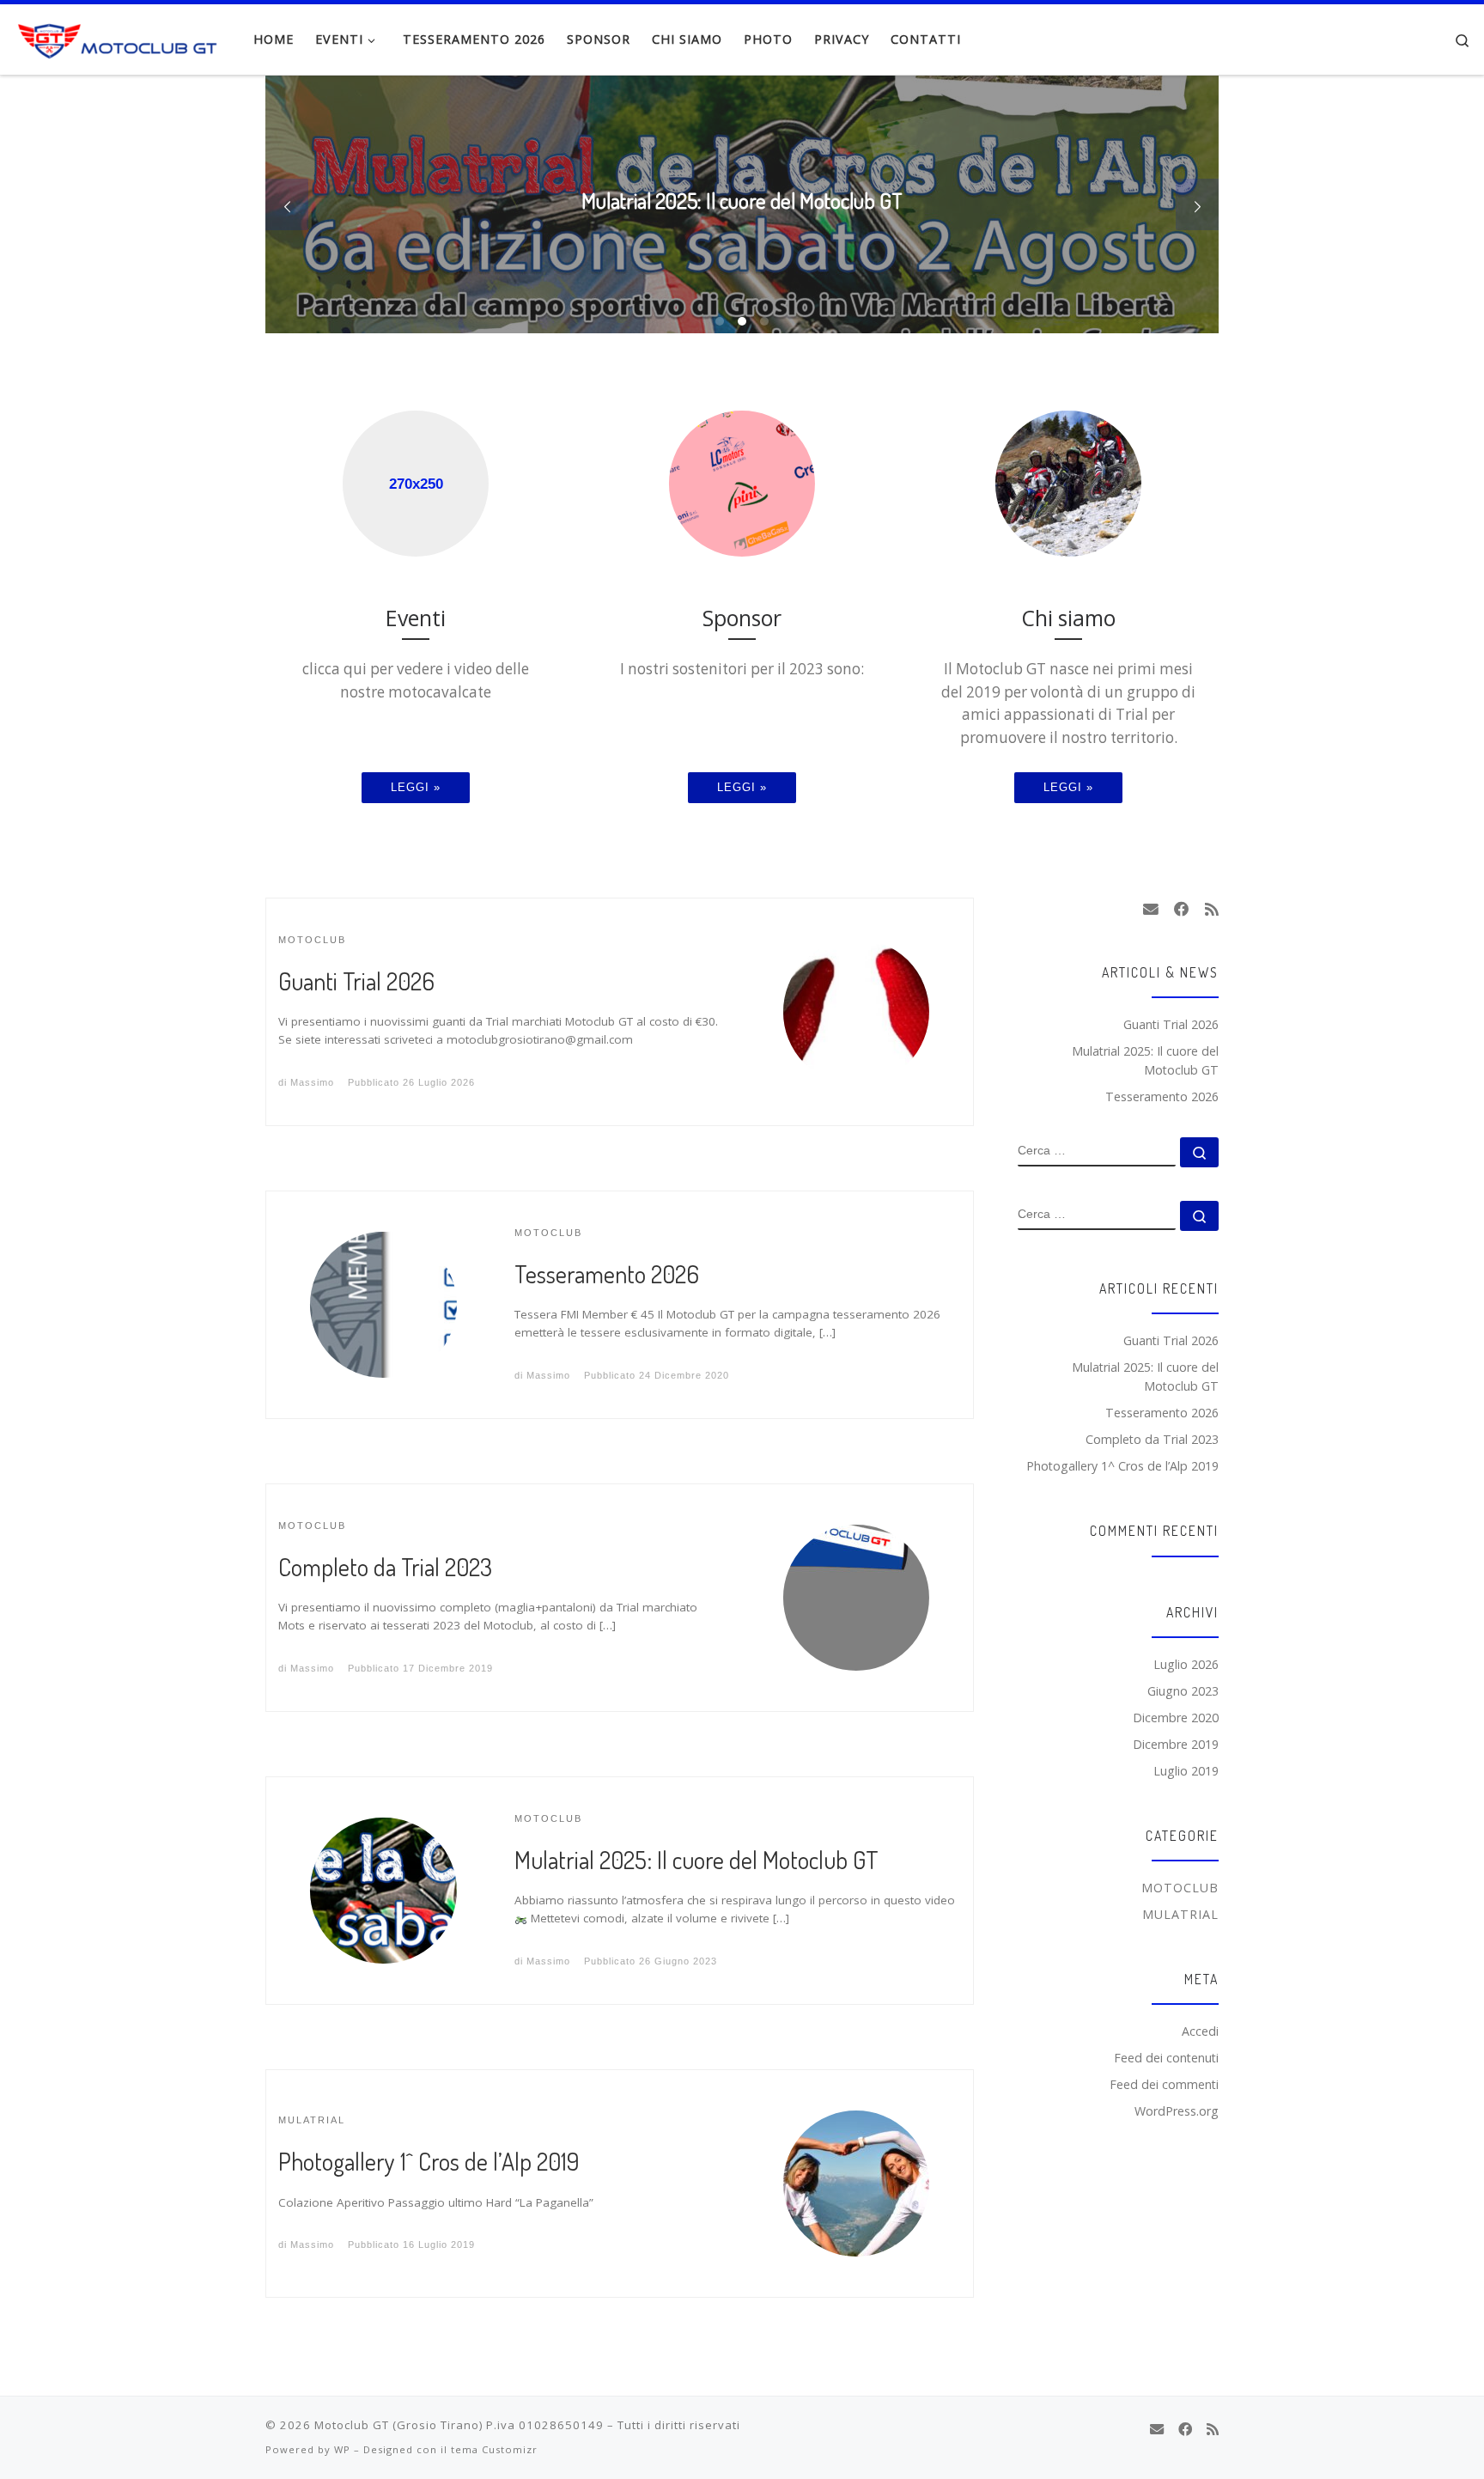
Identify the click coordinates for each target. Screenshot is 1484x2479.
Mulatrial (1180, 1914)
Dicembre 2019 (1176, 1744)
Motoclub (1180, 1888)
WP (342, 2449)
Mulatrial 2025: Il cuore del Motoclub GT (696, 1860)
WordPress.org (1177, 2111)
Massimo (312, 1082)
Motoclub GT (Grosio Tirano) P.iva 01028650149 (459, 2425)
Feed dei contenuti (1166, 2058)
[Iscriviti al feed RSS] (1212, 910)
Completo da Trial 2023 (385, 1567)
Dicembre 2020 (1176, 1718)
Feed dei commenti (1164, 2084)
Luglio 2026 (1186, 1664)
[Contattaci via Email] (1151, 910)
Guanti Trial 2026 (356, 981)
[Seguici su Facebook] (1182, 910)
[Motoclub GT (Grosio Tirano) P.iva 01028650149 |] (120, 36)
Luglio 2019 (1186, 1771)
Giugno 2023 (1183, 1691)
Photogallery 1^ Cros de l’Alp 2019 (429, 2161)
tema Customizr (494, 2449)
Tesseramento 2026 (607, 1274)
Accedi (1200, 2031)
